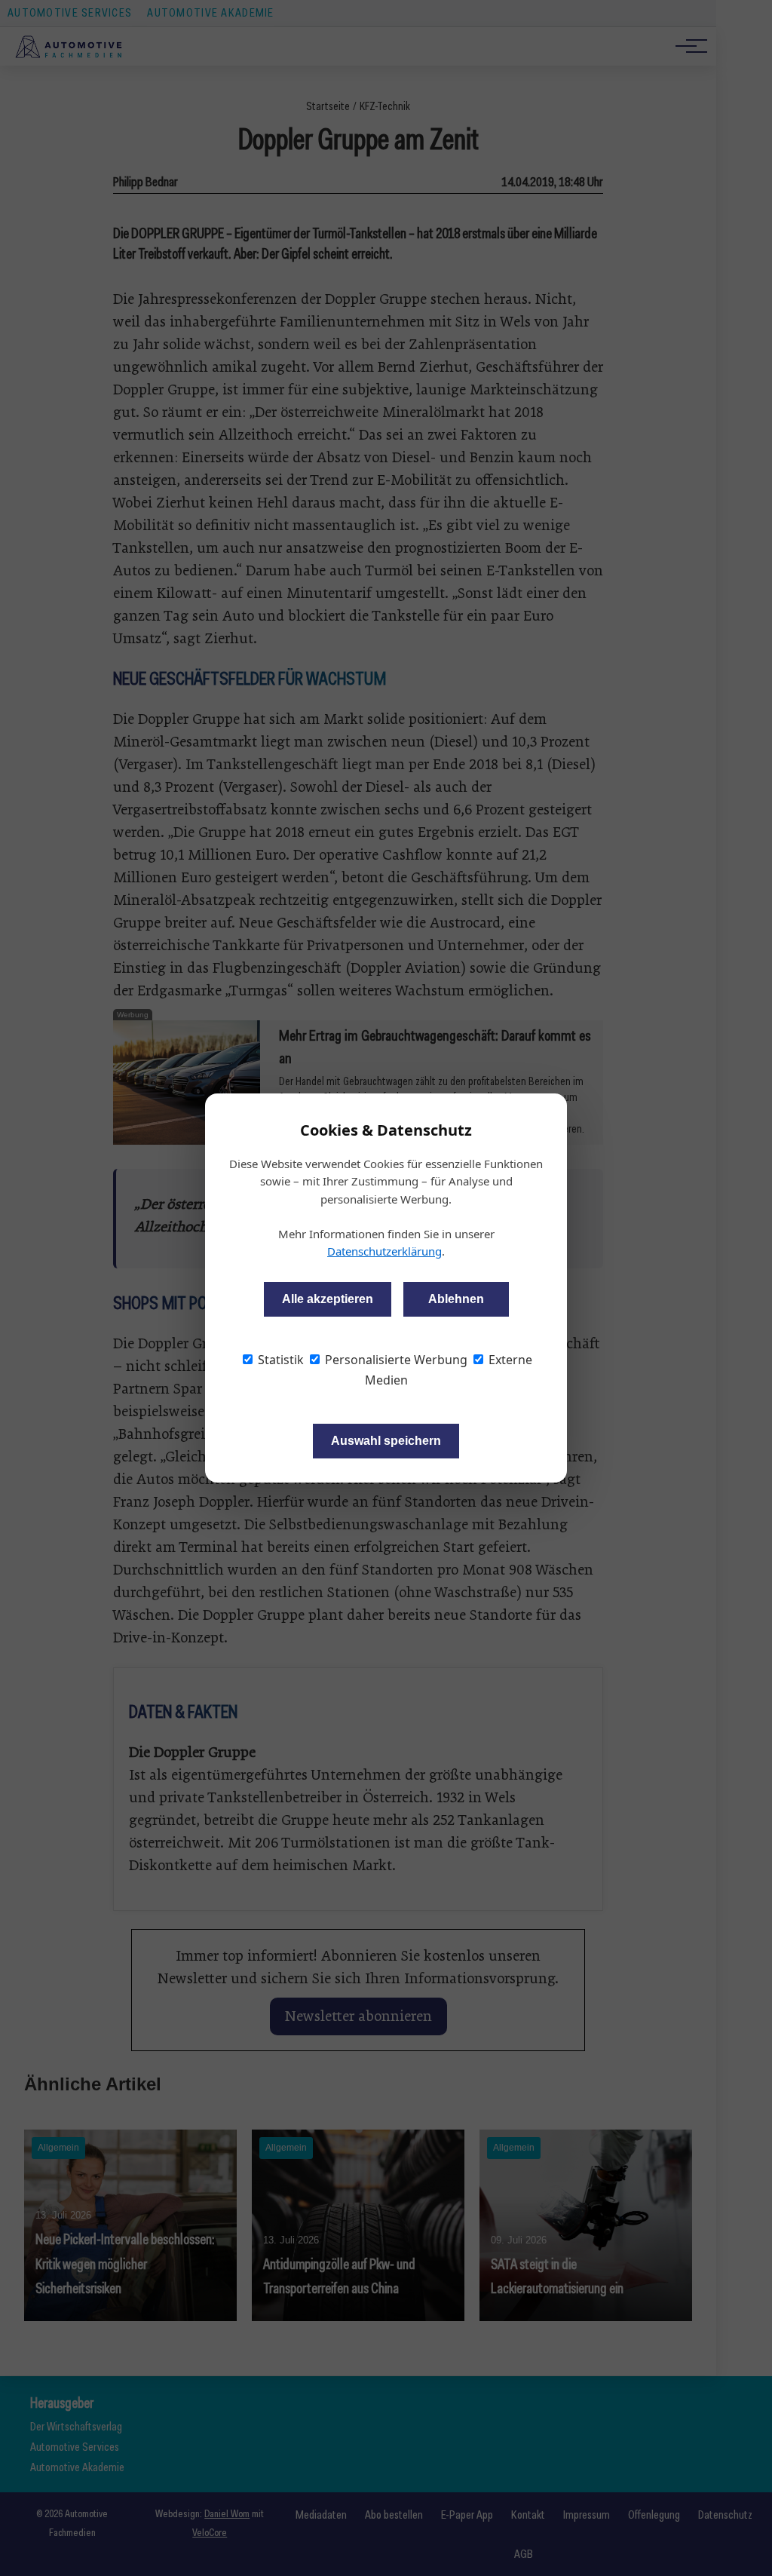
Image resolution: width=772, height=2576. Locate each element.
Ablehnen (456, 1299)
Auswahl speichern (386, 1441)
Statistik (279, 1360)
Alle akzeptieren (328, 1299)
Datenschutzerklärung (384, 1251)
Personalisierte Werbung (395, 1360)
